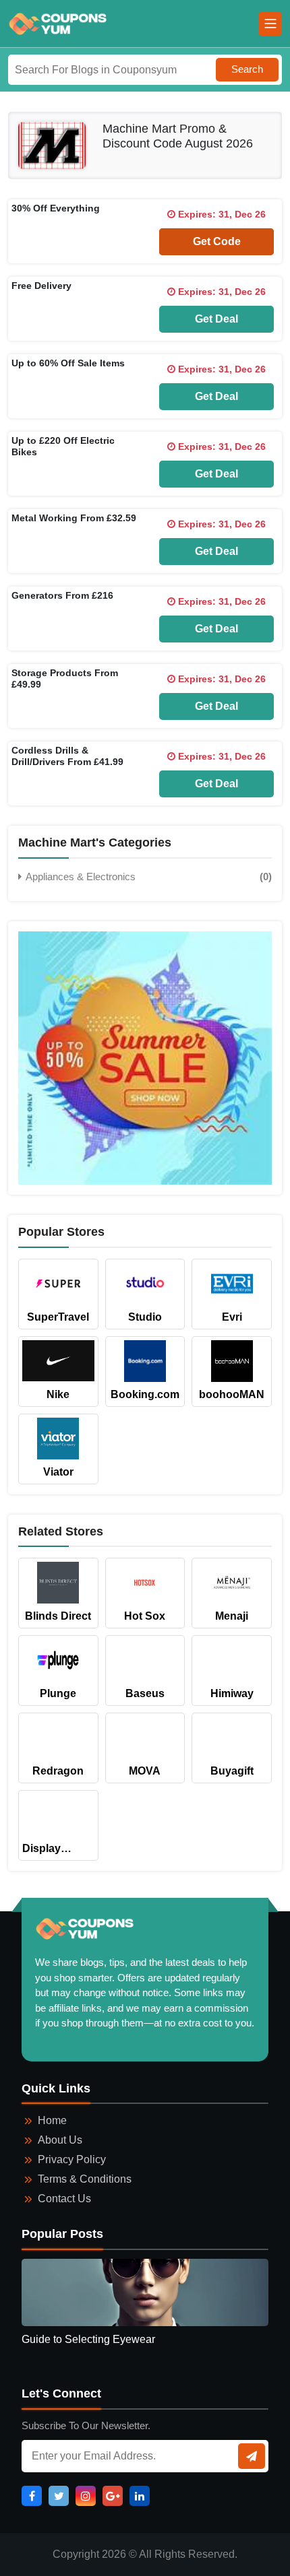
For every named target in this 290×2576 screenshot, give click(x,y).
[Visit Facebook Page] (32, 2496)
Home (52, 2120)
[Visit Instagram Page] (86, 2496)
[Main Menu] (270, 24)
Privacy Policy (72, 2159)
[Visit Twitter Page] (59, 2496)
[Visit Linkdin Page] (140, 2496)
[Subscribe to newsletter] (252, 2456)
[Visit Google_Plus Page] (113, 2496)
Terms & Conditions (85, 2179)
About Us (60, 2140)
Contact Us (64, 2199)
